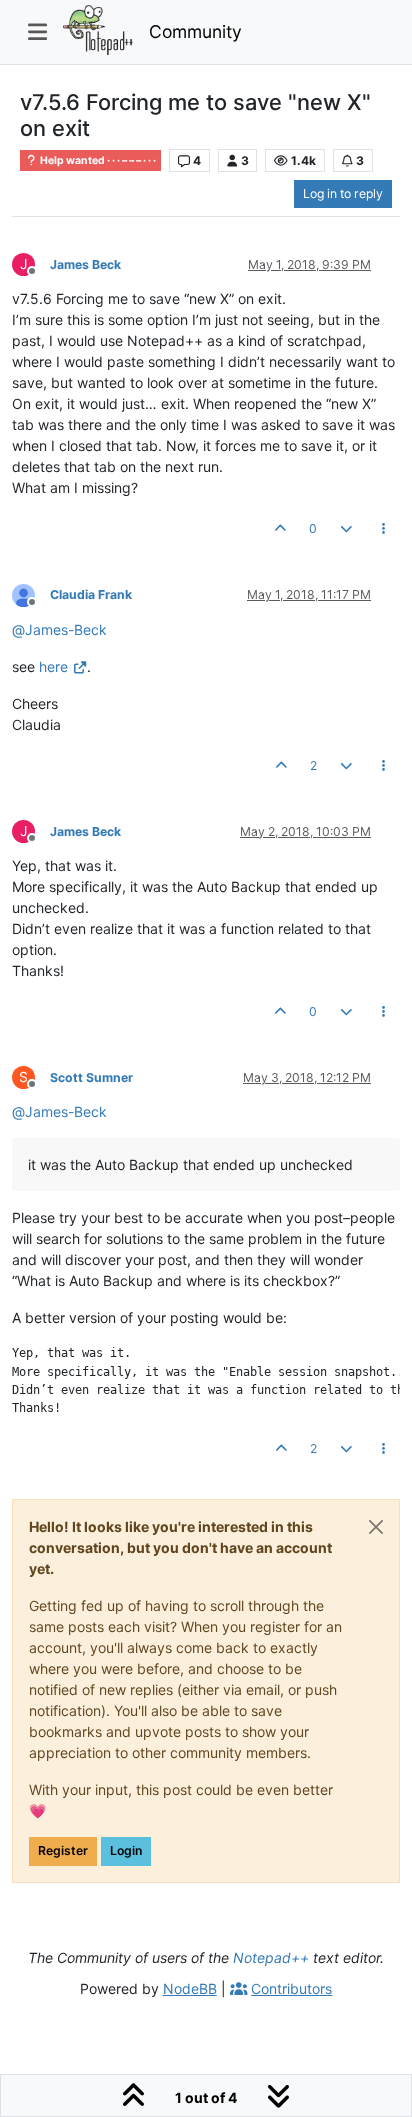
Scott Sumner (91, 1077)
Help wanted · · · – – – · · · (97, 160)
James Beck (85, 264)
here (53, 666)
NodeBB (190, 1988)
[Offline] (31, 594)
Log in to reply (343, 193)
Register (63, 1850)
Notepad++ (271, 1957)
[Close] (376, 1527)
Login (126, 1850)
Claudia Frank (91, 594)
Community (195, 31)
